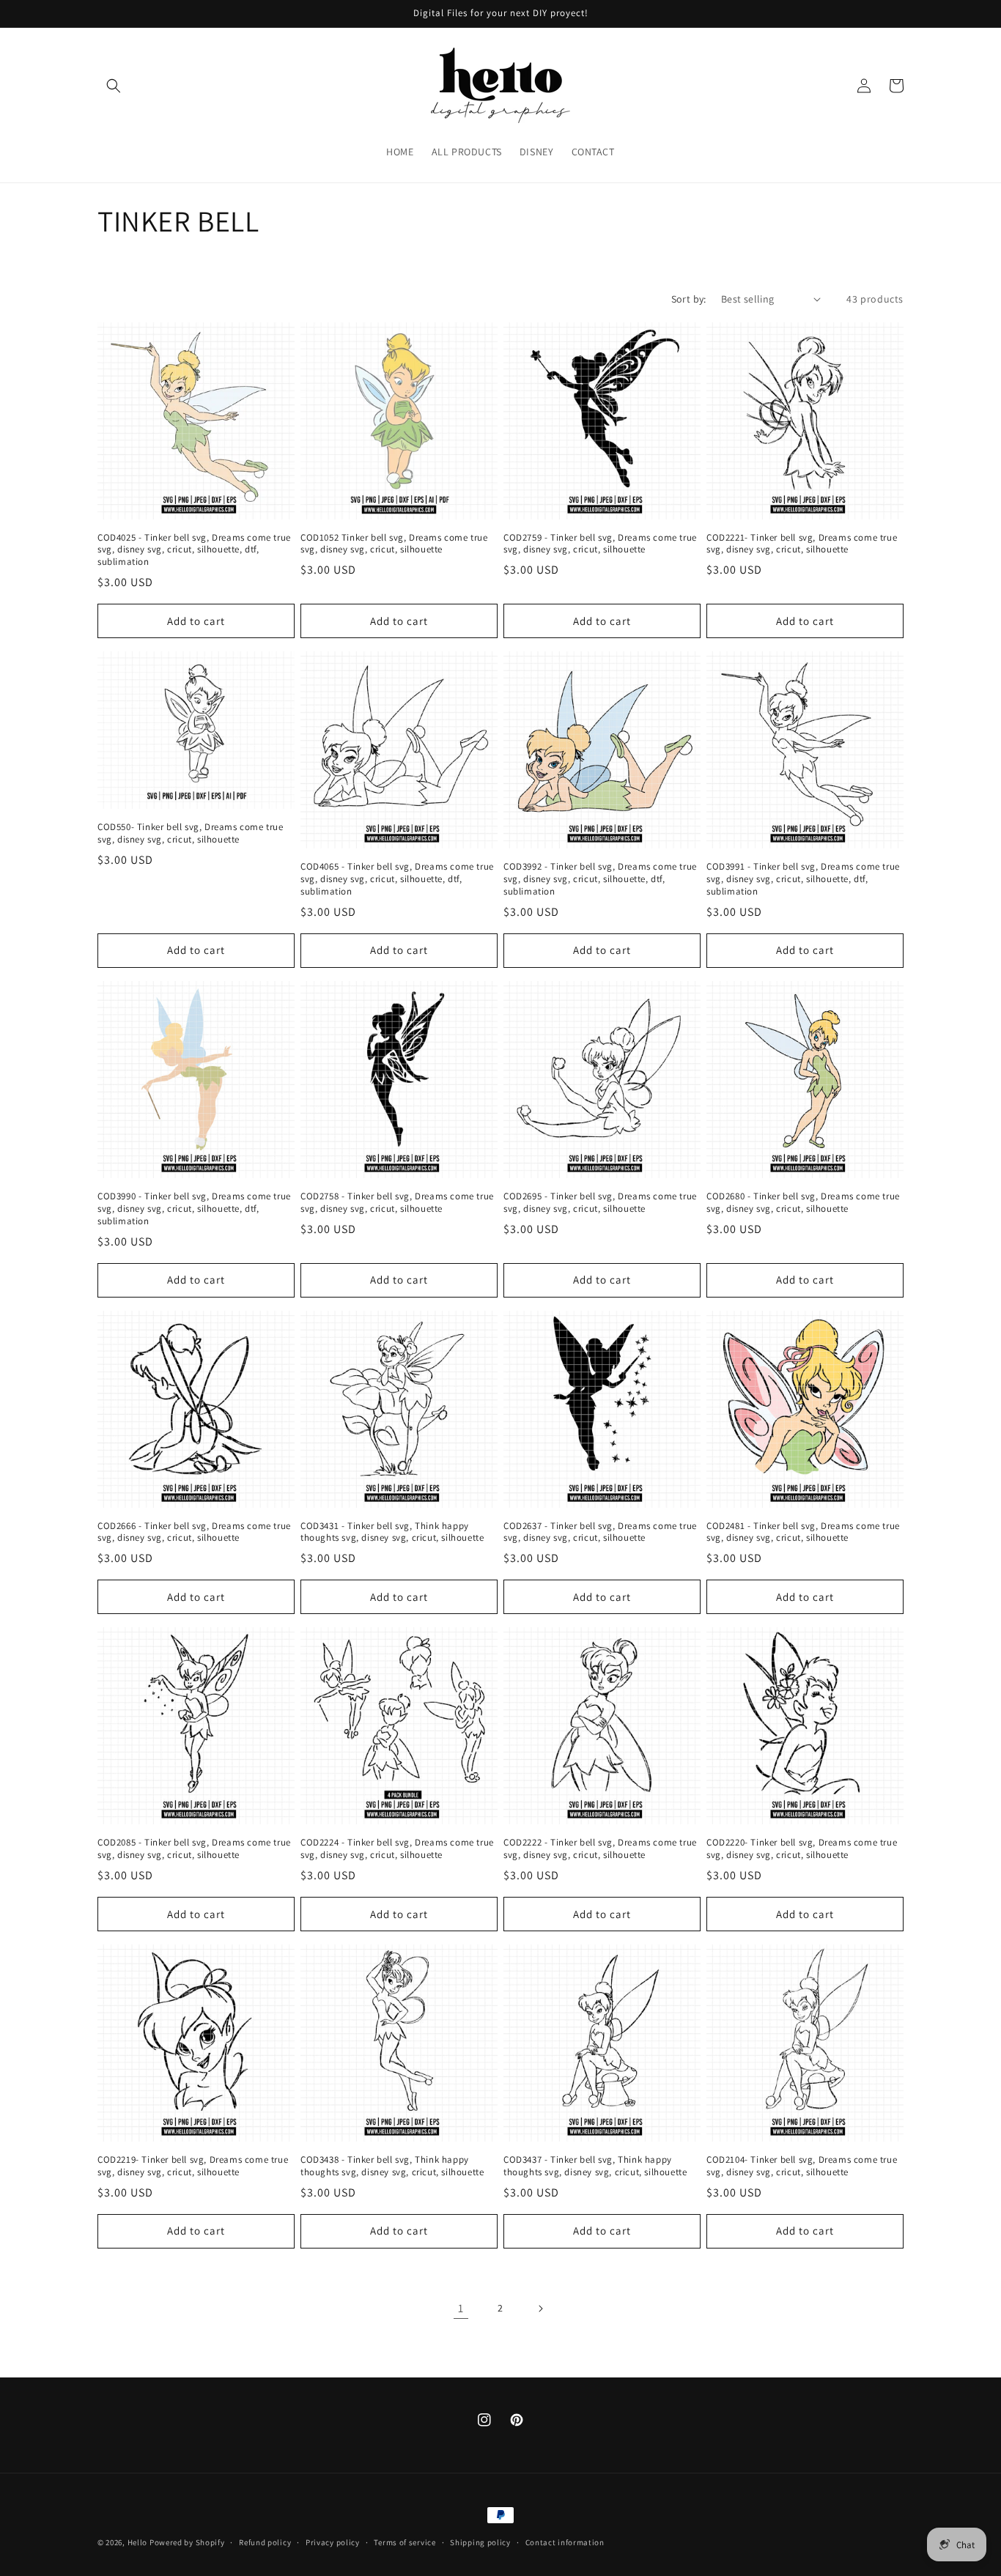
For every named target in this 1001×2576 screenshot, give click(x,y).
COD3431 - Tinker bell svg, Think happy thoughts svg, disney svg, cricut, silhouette (392, 1532)
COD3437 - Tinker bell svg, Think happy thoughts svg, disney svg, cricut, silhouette (595, 2166)
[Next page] (540, 2309)
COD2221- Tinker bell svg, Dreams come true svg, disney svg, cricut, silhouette (802, 544)
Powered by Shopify (187, 2542)
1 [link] (461, 2308)
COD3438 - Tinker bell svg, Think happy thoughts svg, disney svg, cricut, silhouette (392, 2166)
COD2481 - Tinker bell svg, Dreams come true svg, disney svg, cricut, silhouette (803, 1532)
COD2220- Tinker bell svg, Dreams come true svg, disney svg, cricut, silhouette (802, 1849)
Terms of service (405, 2542)
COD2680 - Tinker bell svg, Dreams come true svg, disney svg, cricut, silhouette (803, 1203)
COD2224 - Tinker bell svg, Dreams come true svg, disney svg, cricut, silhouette (397, 1849)
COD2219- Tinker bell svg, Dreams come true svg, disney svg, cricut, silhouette (193, 2166)
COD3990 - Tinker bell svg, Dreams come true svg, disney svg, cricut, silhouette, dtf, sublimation (194, 1209)
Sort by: (689, 299)
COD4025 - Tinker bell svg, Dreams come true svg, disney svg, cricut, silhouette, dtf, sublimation (194, 550)
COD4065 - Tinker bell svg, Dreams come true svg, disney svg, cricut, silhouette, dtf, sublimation (397, 879)
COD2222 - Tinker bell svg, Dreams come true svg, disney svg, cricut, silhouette (600, 1849)
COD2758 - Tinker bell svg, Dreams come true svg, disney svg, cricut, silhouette (397, 1203)
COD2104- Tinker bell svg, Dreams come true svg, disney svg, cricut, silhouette (802, 2166)
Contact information (565, 2542)
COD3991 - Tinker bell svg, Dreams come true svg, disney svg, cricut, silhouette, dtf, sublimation (803, 879)
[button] (114, 86)
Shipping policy (480, 2542)
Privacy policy (333, 2542)
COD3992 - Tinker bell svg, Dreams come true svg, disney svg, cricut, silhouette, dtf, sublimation (600, 879)
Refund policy (265, 2542)
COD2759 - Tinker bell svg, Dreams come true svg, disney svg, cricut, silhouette (600, 544)
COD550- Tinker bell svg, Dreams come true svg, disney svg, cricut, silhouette (191, 833)
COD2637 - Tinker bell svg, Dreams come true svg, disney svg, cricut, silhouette (600, 1532)
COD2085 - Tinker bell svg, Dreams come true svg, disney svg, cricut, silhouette (194, 1849)
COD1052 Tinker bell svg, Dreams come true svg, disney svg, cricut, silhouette (394, 544)
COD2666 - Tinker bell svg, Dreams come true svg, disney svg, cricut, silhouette (194, 1532)
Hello (138, 2542)
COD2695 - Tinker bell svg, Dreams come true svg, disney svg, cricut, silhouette (600, 1203)
